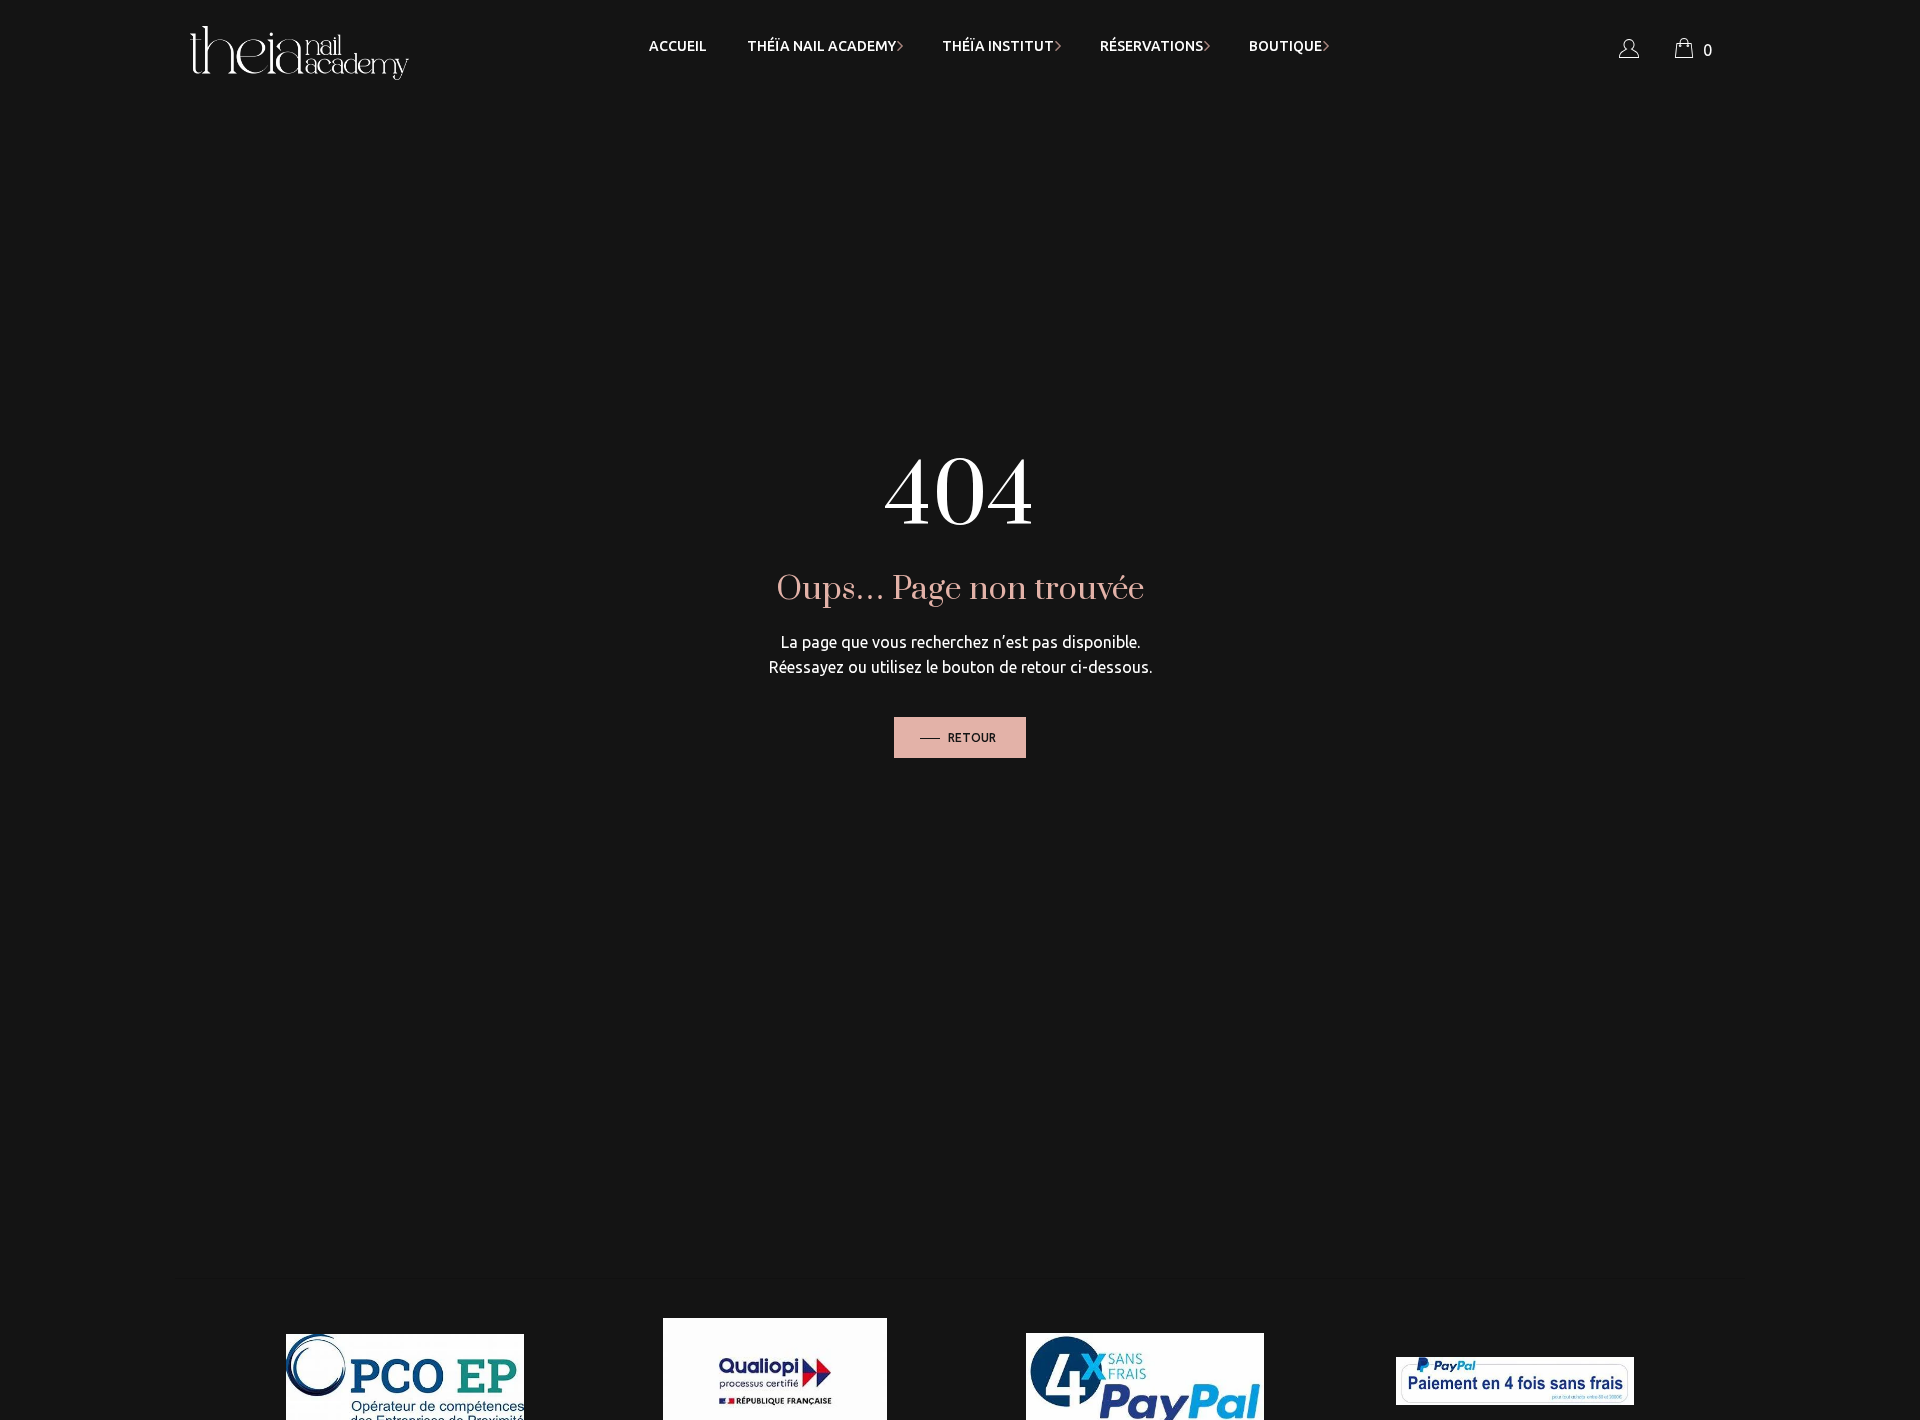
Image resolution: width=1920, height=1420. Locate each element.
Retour (972, 737)
